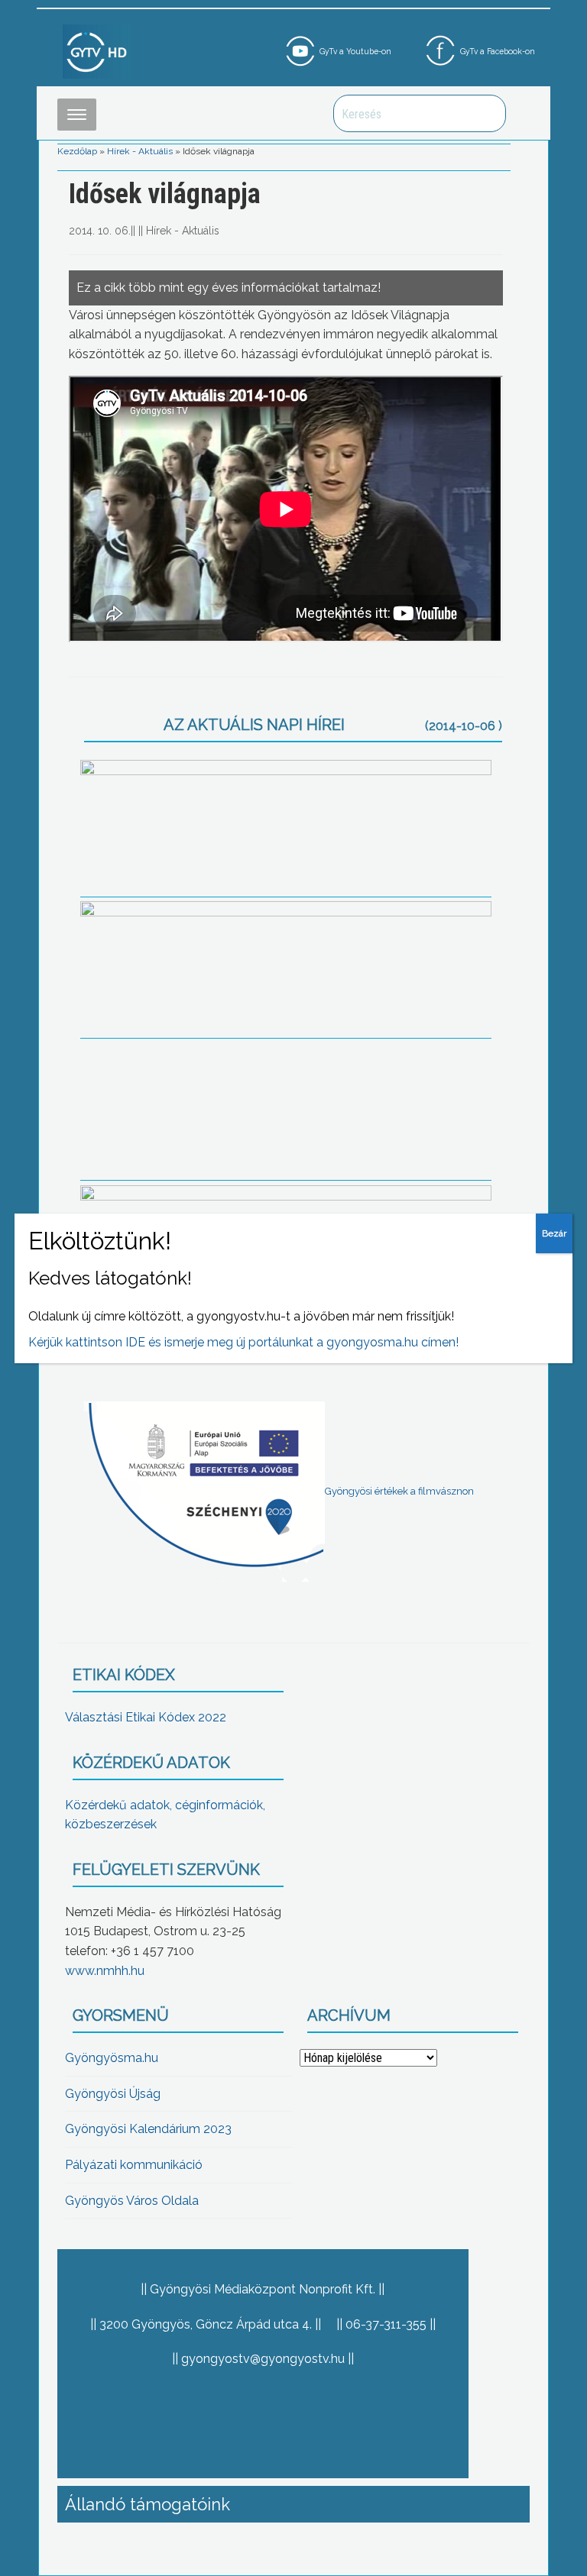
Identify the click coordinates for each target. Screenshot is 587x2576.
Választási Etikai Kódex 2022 (146, 1717)
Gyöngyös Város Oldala (132, 2201)
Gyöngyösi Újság (113, 2094)
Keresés (486, 113)
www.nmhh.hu (105, 1971)
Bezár (554, 1233)
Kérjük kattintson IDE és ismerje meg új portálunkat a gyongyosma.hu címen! (243, 1342)
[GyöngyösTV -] (97, 51)
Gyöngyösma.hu (112, 2058)
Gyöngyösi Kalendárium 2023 (148, 2129)
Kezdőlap (77, 151)
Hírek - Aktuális (140, 151)
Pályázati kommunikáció (134, 2165)
